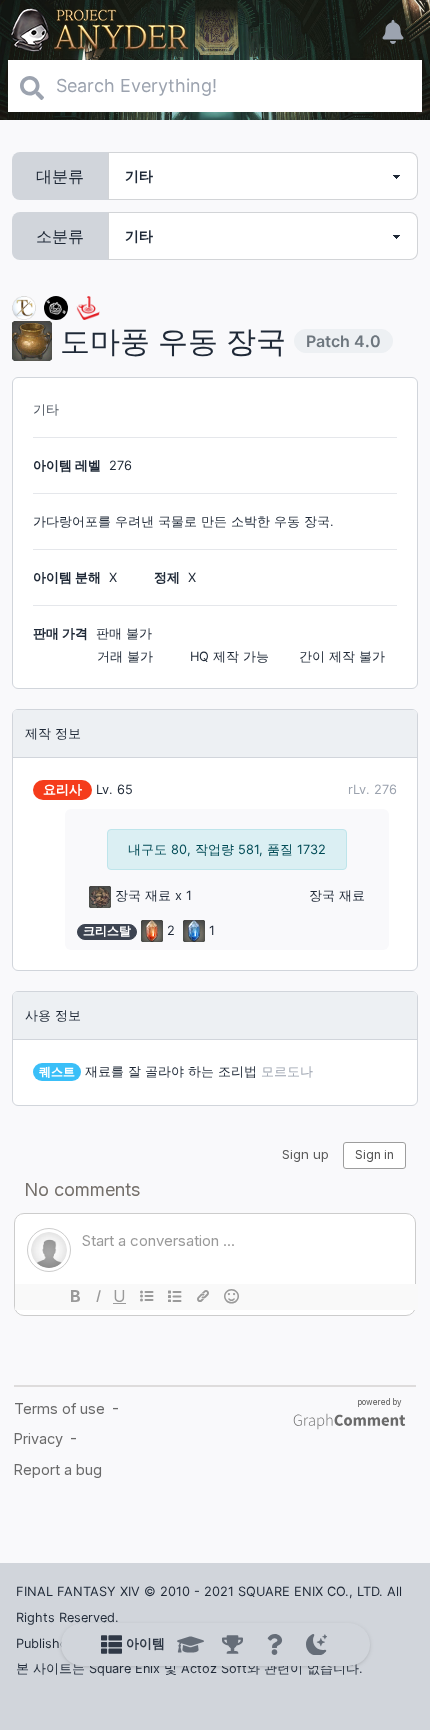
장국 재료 (143, 895)
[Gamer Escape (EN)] (88, 306)
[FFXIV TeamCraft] (24, 306)
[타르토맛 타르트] (56, 306)
